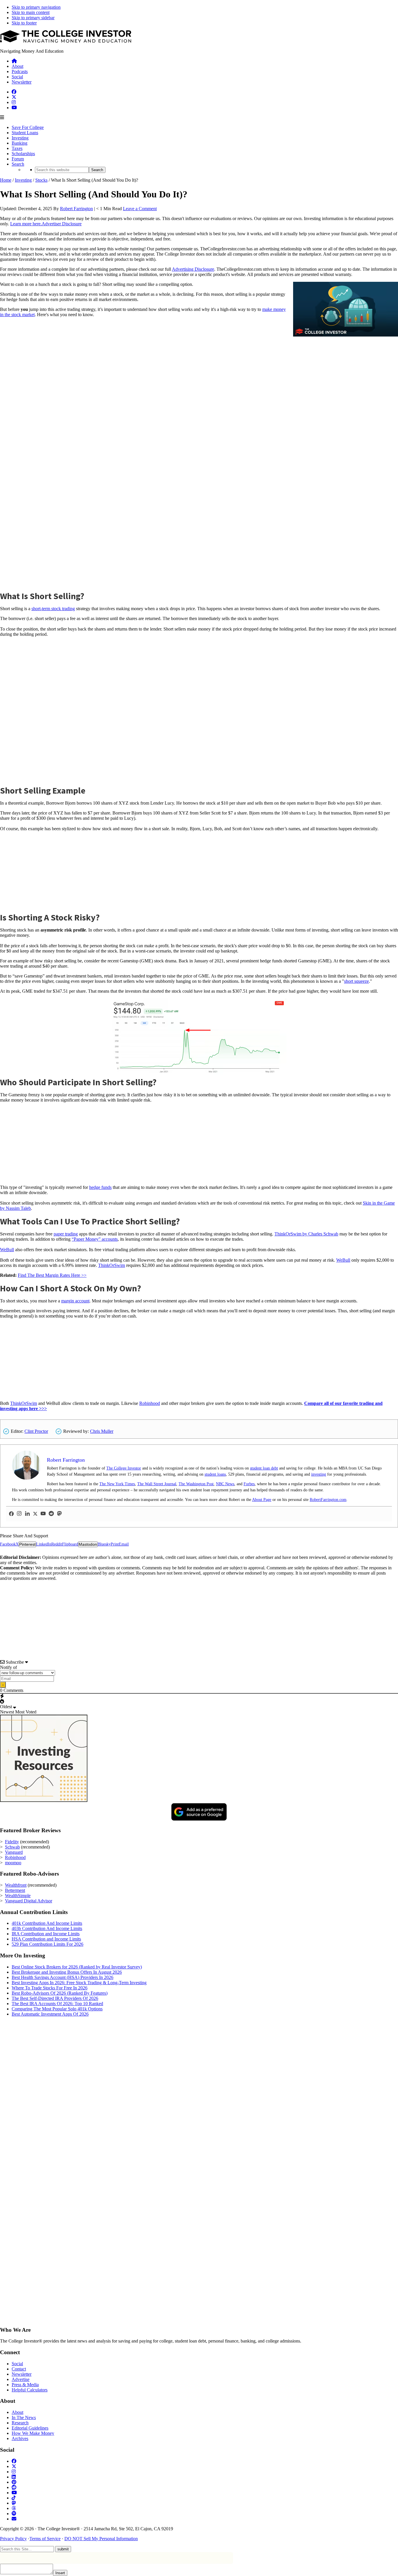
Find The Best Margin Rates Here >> (52, 1275)
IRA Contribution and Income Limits (46, 1934)
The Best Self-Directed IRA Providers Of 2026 (55, 1998)
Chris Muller (102, 1431)
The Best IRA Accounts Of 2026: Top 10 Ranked (57, 2004)
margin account (75, 1301)
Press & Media (25, 2385)
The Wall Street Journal (157, 1484)
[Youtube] (43, 1514)
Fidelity (12, 1842)
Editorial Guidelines (30, 2428)
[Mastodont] (59, 1514)
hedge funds (100, 1187)
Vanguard (14, 1852)
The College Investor (124, 1468)
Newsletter (22, 2374)
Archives (20, 2438)
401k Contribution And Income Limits (47, 1923)
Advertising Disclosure (193, 269)
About (17, 2412)
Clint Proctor (36, 1431)
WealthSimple (18, 1896)
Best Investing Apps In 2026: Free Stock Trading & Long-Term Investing (79, 1983)
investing (319, 1474)
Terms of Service (45, 2539)
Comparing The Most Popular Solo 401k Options (57, 2009)
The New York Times (117, 1484)
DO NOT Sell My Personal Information (101, 2539)
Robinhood (150, 1403)
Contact (19, 2369)
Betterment (15, 1890)
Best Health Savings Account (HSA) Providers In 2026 (62, 1977)
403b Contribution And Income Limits (47, 1928)
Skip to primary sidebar (33, 18)
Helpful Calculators (30, 2390)
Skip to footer (24, 23)
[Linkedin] (27, 1514)
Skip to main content (31, 12)
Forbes (249, 1484)
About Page (262, 1500)
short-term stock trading (53, 609)
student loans (215, 1474)
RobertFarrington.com (328, 1500)
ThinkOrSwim (112, 1265)
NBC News (225, 1484)
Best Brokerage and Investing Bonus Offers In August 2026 (67, 1972)
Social (17, 2364)
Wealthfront (16, 1885)
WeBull (7, 1250)
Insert (60, 2573)
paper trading (66, 1234)
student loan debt (264, 1468)
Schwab (12, 1847)
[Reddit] (51, 1514)
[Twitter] (35, 1514)
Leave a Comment (140, 209)
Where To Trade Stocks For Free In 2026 (50, 1988)
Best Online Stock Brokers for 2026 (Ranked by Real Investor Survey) (77, 1967)
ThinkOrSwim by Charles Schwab (306, 1234)
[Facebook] (11, 1514)
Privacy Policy (13, 2539)
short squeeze (356, 981)
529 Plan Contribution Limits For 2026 (47, 1944)
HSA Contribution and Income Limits (46, 1939)
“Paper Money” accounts (95, 1239)
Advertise (21, 2379)
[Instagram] (19, 1514)
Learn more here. (26, 224)
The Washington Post (196, 1484)
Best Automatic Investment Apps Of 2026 (50, 2014)
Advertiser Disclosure (62, 224)
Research (20, 2423)
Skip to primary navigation (36, 7)
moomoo (13, 1863)
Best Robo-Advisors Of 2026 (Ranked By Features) (60, 1993)
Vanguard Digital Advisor (29, 1901)
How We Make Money (33, 2433)
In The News (24, 2417)
